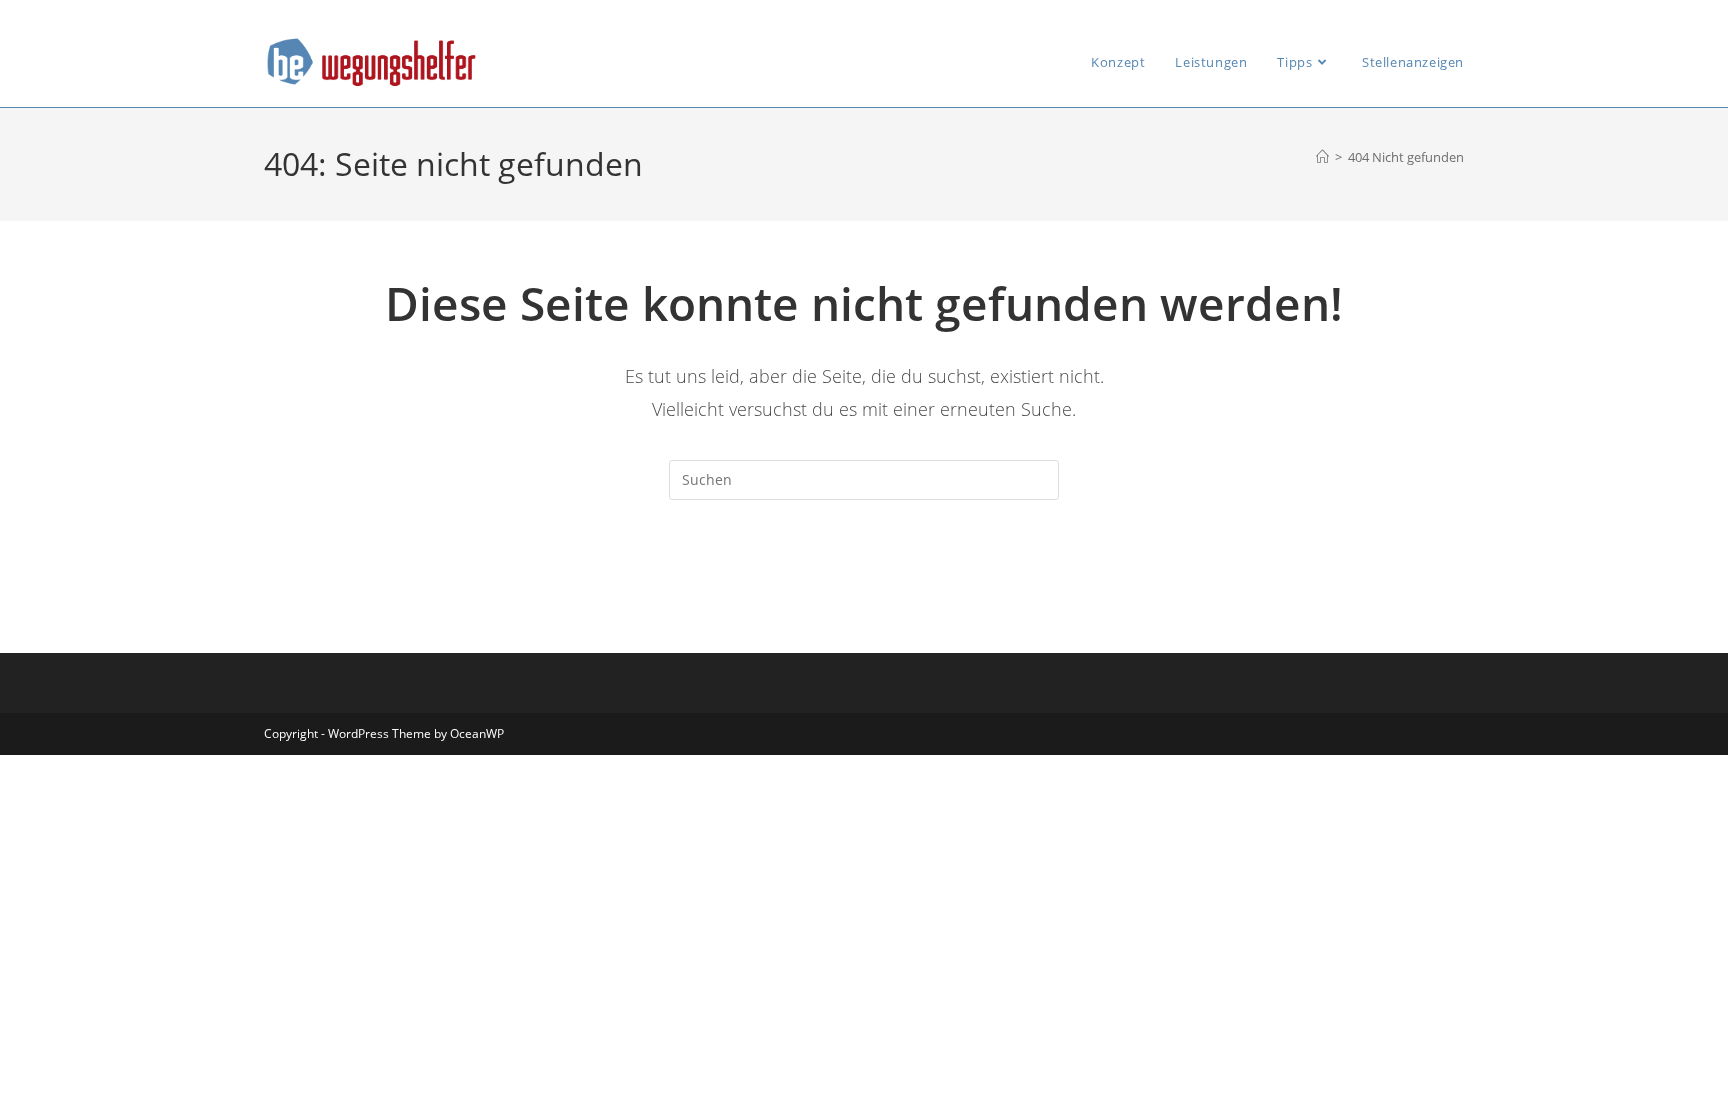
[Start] (1322, 157)
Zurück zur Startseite (863, 581)
